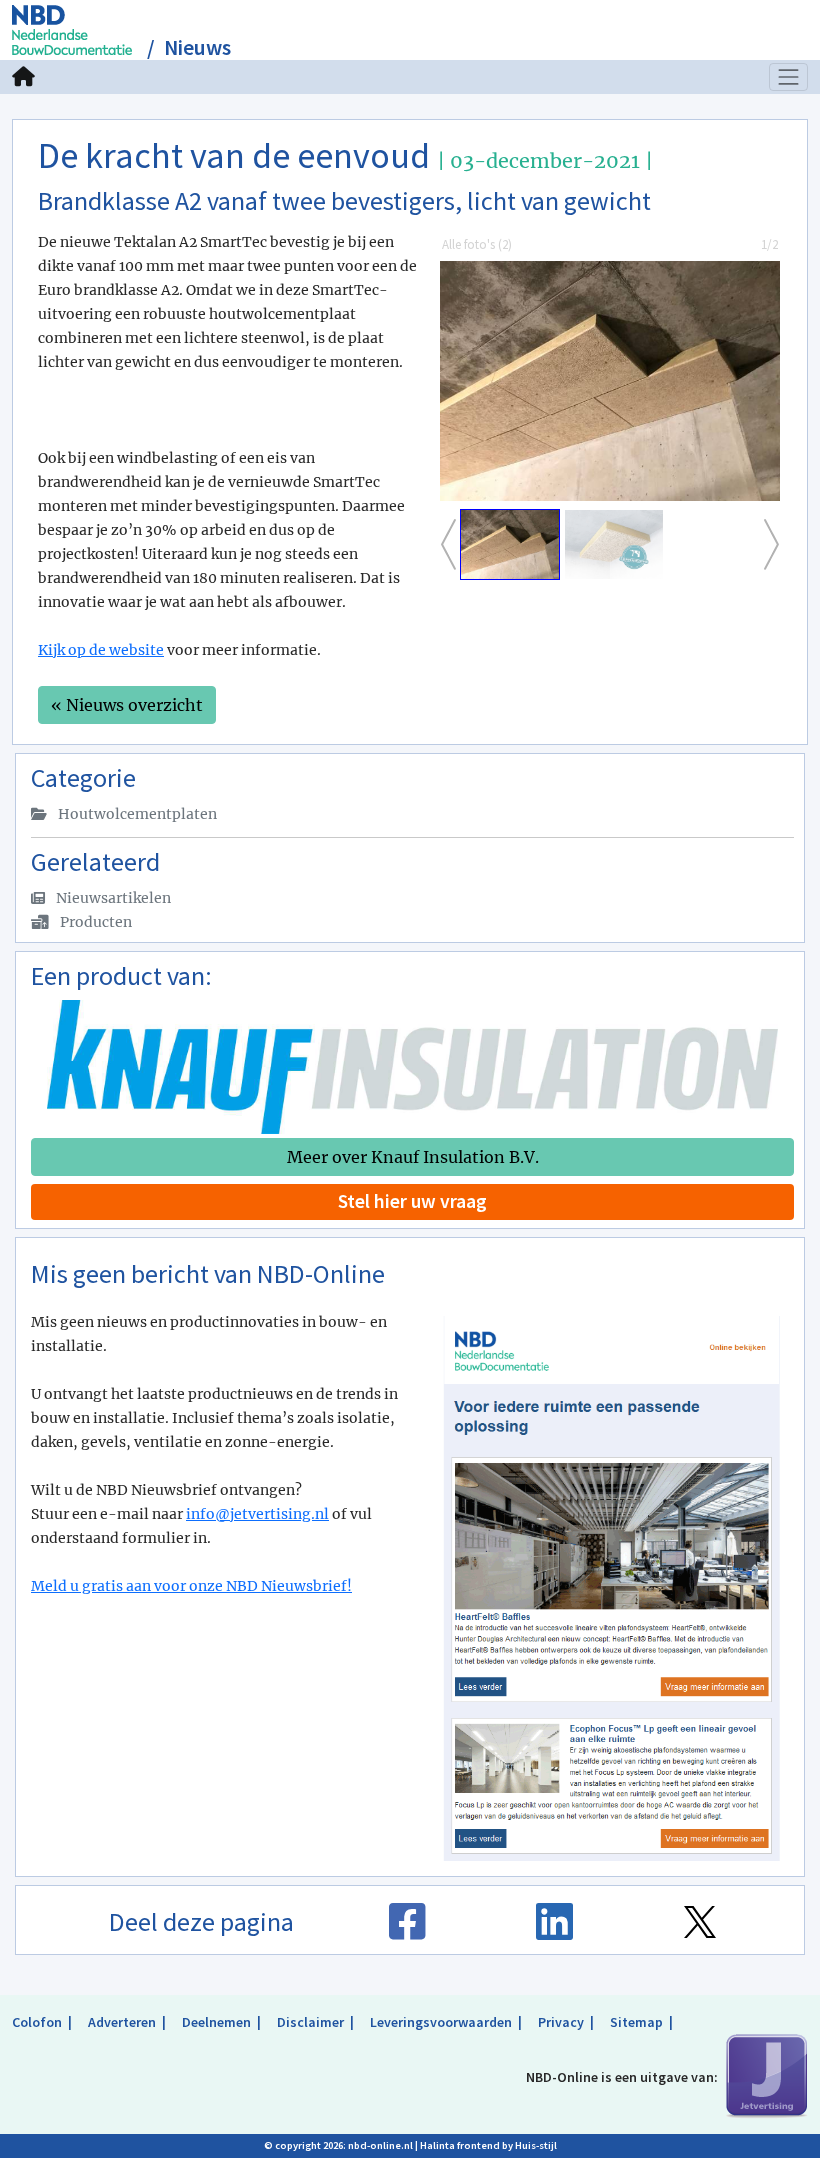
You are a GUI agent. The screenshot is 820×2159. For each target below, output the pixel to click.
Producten (94, 922)
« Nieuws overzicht (127, 705)
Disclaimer (310, 2022)
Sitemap (636, 2022)
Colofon (37, 2022)
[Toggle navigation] (789, 77)
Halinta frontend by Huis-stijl (488, 2145)
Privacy (561, 2022)
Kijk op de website (101, 650)
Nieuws (197, 47)
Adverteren (122, 2022)
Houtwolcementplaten (136, 814)
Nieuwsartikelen (112, 898)
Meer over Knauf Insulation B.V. (413, 1157)
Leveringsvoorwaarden (441, 2022)
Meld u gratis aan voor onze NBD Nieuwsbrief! (191, 1586)
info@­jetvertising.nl (257, 1514)
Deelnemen (216, 2022)
